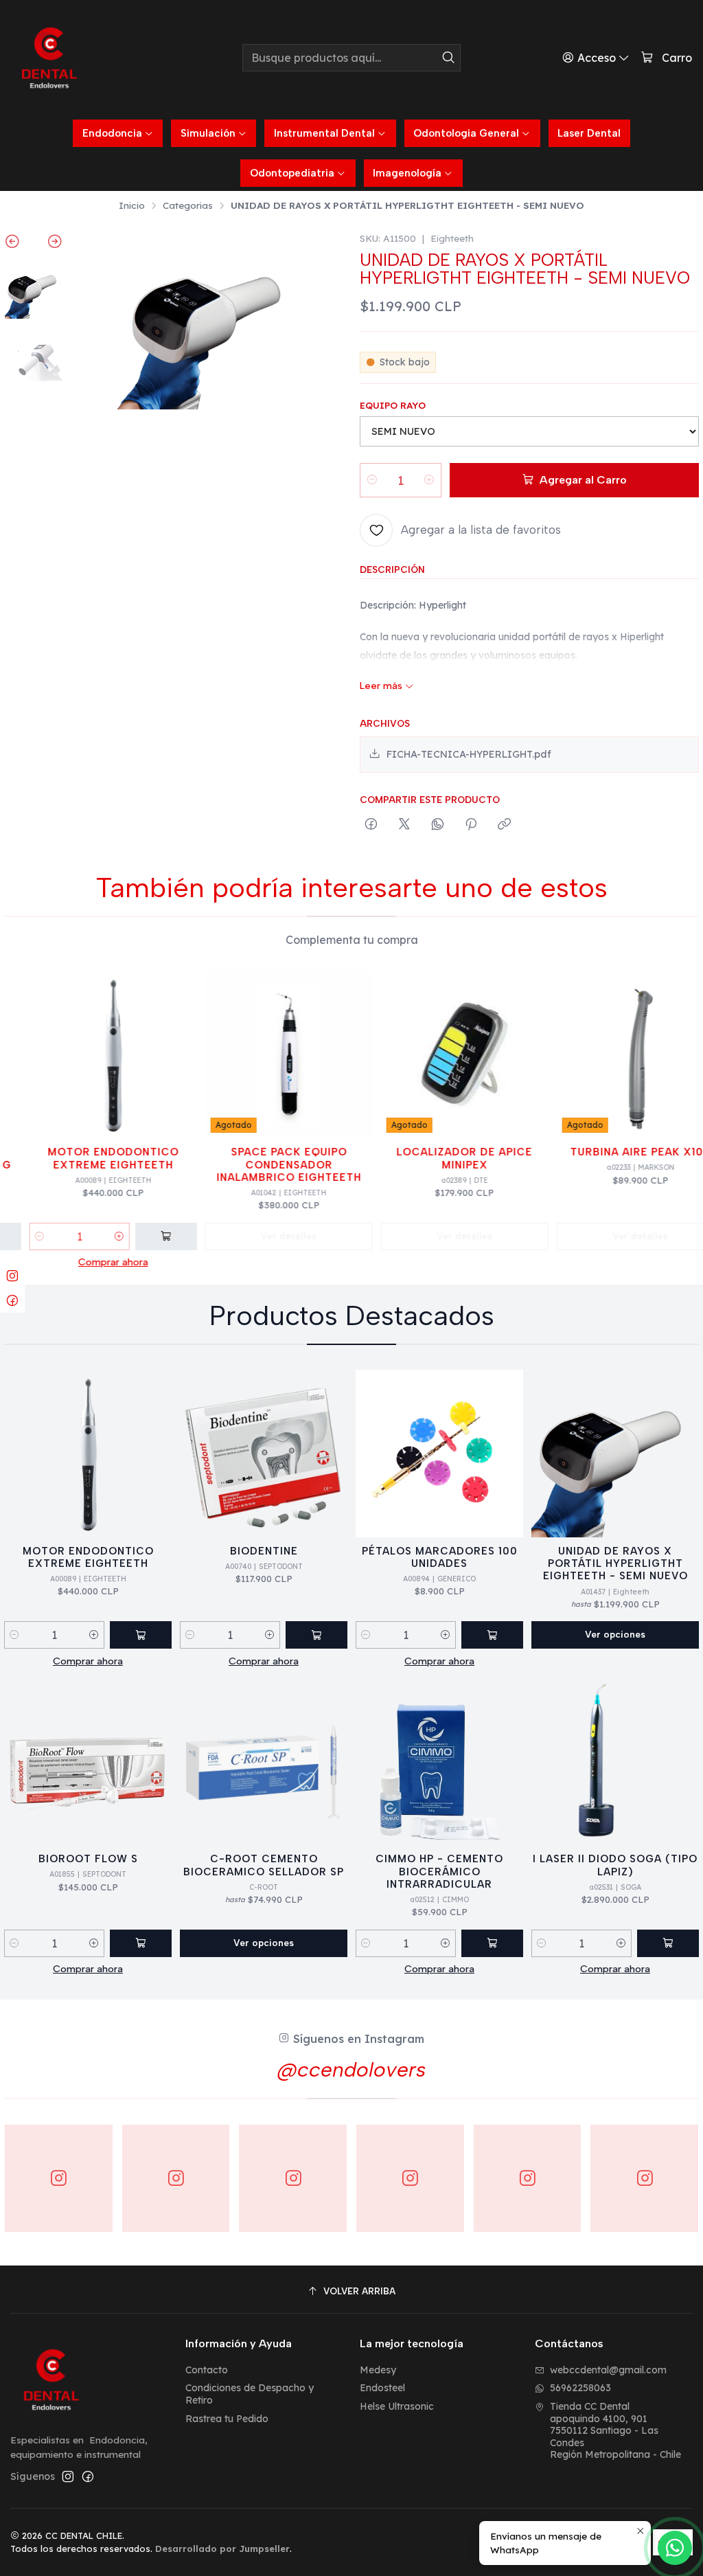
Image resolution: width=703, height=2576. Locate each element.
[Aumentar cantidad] (429, 480)
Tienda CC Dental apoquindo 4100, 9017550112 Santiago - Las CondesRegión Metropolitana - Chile (615, 2430)
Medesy (378, 2370)
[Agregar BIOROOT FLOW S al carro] (141, 1943)
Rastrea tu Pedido (227, 2419)
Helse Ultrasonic (397, 2406)
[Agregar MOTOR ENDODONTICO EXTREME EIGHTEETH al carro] (149, 1236)
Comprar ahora (96, 1262)
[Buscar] (449, 58)
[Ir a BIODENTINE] (264, 1454)
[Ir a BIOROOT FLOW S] (88, 1761)
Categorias (188, 205)
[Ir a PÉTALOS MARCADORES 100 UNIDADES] (439, 1454)
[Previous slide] (19, 244)
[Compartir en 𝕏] (404, 825)
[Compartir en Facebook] (371, 825)
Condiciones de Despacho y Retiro (250, 2394)
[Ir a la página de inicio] (49, 58)
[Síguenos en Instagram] (68, 2476)
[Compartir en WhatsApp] (438, 825)
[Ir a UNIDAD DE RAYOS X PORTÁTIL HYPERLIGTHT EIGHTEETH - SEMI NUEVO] (615, 1454)
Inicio (132, 205)
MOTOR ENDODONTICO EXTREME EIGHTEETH (96, 1158)
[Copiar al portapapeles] (504, 825)
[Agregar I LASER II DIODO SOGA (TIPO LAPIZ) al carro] (668, 1943)
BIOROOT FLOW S (88, 1859)
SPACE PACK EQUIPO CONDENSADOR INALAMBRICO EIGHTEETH (272, 1165)
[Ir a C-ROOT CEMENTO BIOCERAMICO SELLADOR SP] (264, 1761)
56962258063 (580, 2388)
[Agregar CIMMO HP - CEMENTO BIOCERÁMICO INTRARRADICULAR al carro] (492, 1943)
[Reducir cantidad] (372, 480)
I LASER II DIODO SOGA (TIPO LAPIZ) (615, 1865)
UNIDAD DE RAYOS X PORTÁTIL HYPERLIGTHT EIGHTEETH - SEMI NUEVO (615, 1564)
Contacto (207, 2370)
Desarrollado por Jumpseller (222, 2549)
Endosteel (382, 2388)
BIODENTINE (264, 1551)
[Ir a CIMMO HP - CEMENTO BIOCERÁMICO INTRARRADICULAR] (439, 1761)
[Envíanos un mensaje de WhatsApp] (675, 2548)
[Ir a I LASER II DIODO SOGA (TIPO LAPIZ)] (615, 1761)
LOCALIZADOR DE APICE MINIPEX (448, 1158)
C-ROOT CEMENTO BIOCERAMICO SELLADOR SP (264, 1865)
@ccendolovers (351, 2069)
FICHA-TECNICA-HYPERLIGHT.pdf (469, 754)
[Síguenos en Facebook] (88, 2476)
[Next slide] (48, 244)
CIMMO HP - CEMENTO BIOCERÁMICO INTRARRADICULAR (439, 1872)
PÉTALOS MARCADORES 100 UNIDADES (440, 1557)
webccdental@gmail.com (608, 2370)
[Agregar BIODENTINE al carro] (316, 1635)
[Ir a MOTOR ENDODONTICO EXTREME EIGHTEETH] (96, 1054)
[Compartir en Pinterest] (471, 825)
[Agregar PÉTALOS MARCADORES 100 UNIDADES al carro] (492, 1635)
